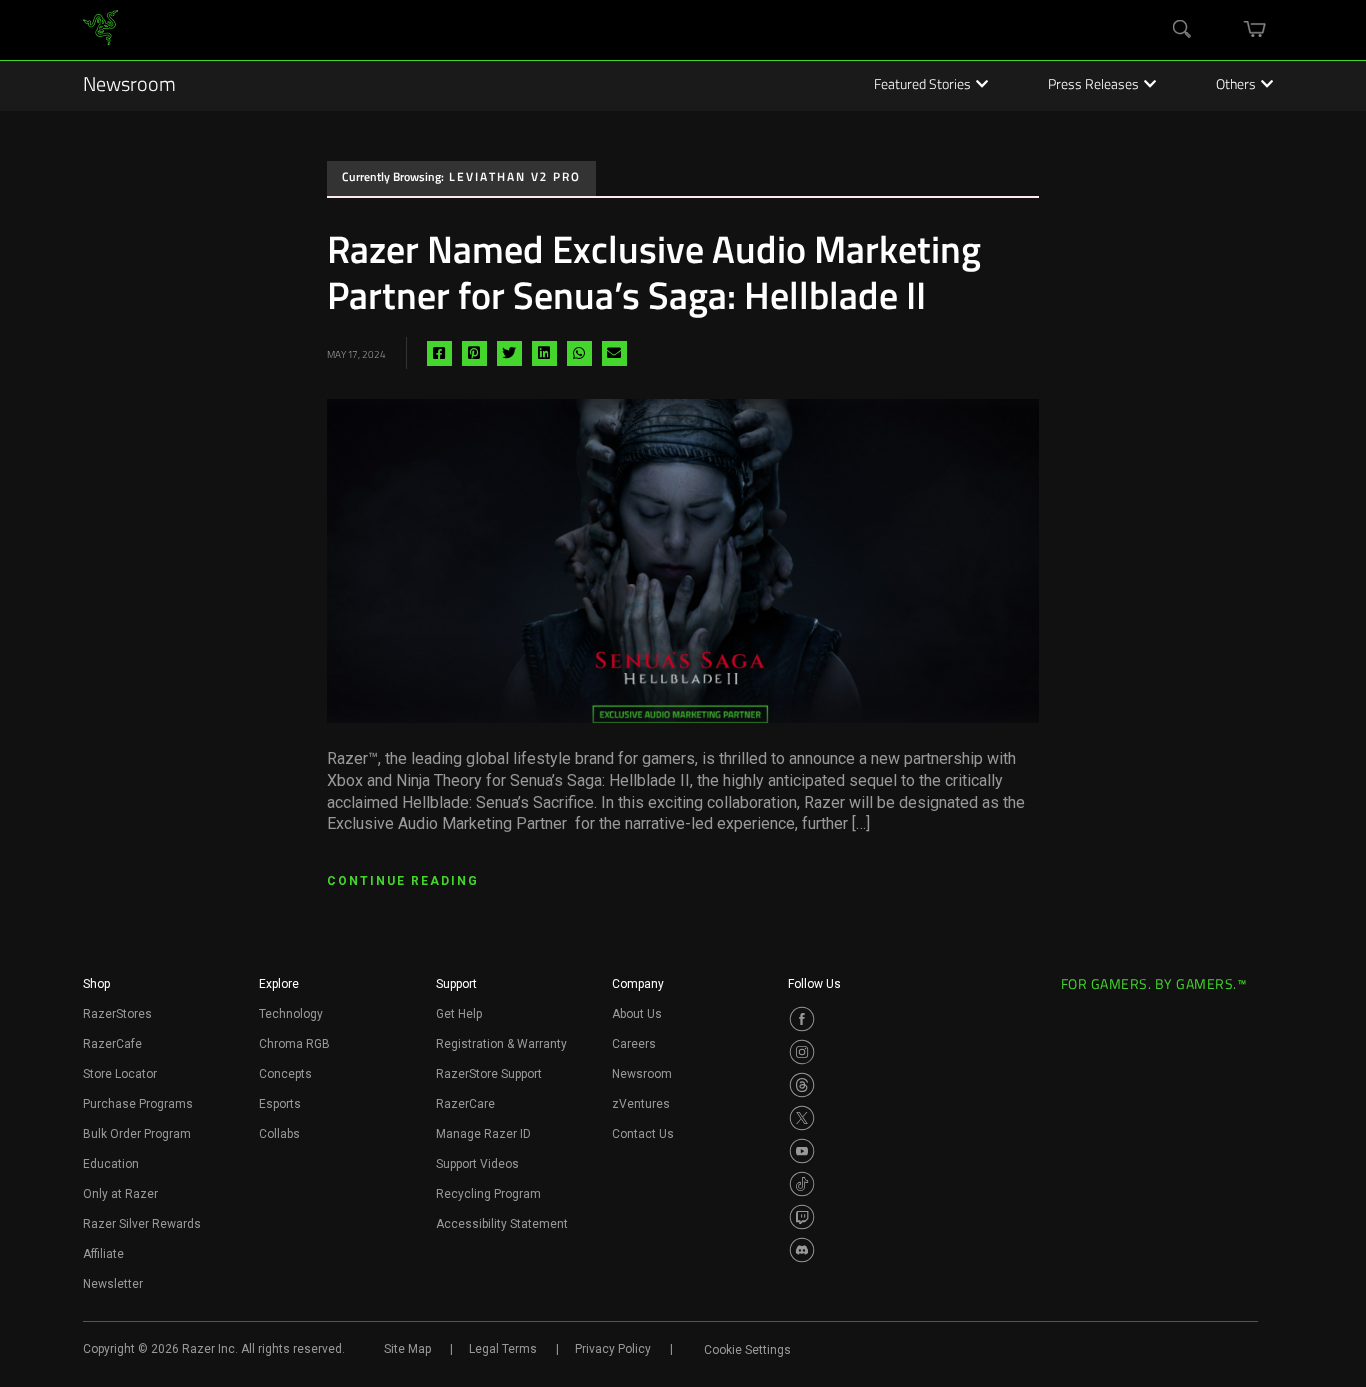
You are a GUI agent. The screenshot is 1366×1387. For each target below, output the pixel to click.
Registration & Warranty (501, 1044)
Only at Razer (120, 1194)
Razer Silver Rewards (142, 1224)
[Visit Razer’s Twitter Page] (802, 1118)
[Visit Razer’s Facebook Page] (802, 1019)
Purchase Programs (138, 1104)
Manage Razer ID (483, 1134)
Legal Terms (503, 1349)
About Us (637, 1014)
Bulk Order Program (137, 1134)
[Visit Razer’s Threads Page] (802, 1085)
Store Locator (120, 1074)
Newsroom (129, 86)
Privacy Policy (613, 1349)
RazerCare (465, 1104)
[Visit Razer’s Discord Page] (802, 1250)
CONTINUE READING (403, 881)
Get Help (459, 1014)
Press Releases (1093, 86)
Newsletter (113, 1284)
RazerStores (117, 1014)
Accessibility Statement (502, 1224)
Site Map (407, 1349)
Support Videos (477, 1164)
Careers (634, 1044)
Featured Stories (922, 86)
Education (111, 1164)
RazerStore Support (489, 1074)
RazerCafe (112, 1044)
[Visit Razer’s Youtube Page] (802, 1151)
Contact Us (643, 1134)
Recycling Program (488, 1194)
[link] (100, 30)
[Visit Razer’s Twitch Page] (802, 1217)
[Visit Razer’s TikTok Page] (802, 1184)
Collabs (279, 1134)
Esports (280, 1104)
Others (1236, 86)
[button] (96, 990)
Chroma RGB (294, 1044)
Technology (291, 1014)
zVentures (641, 1104)
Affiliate (103, 1254)
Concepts (285, 1074)
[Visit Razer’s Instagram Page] (802, 1052)
